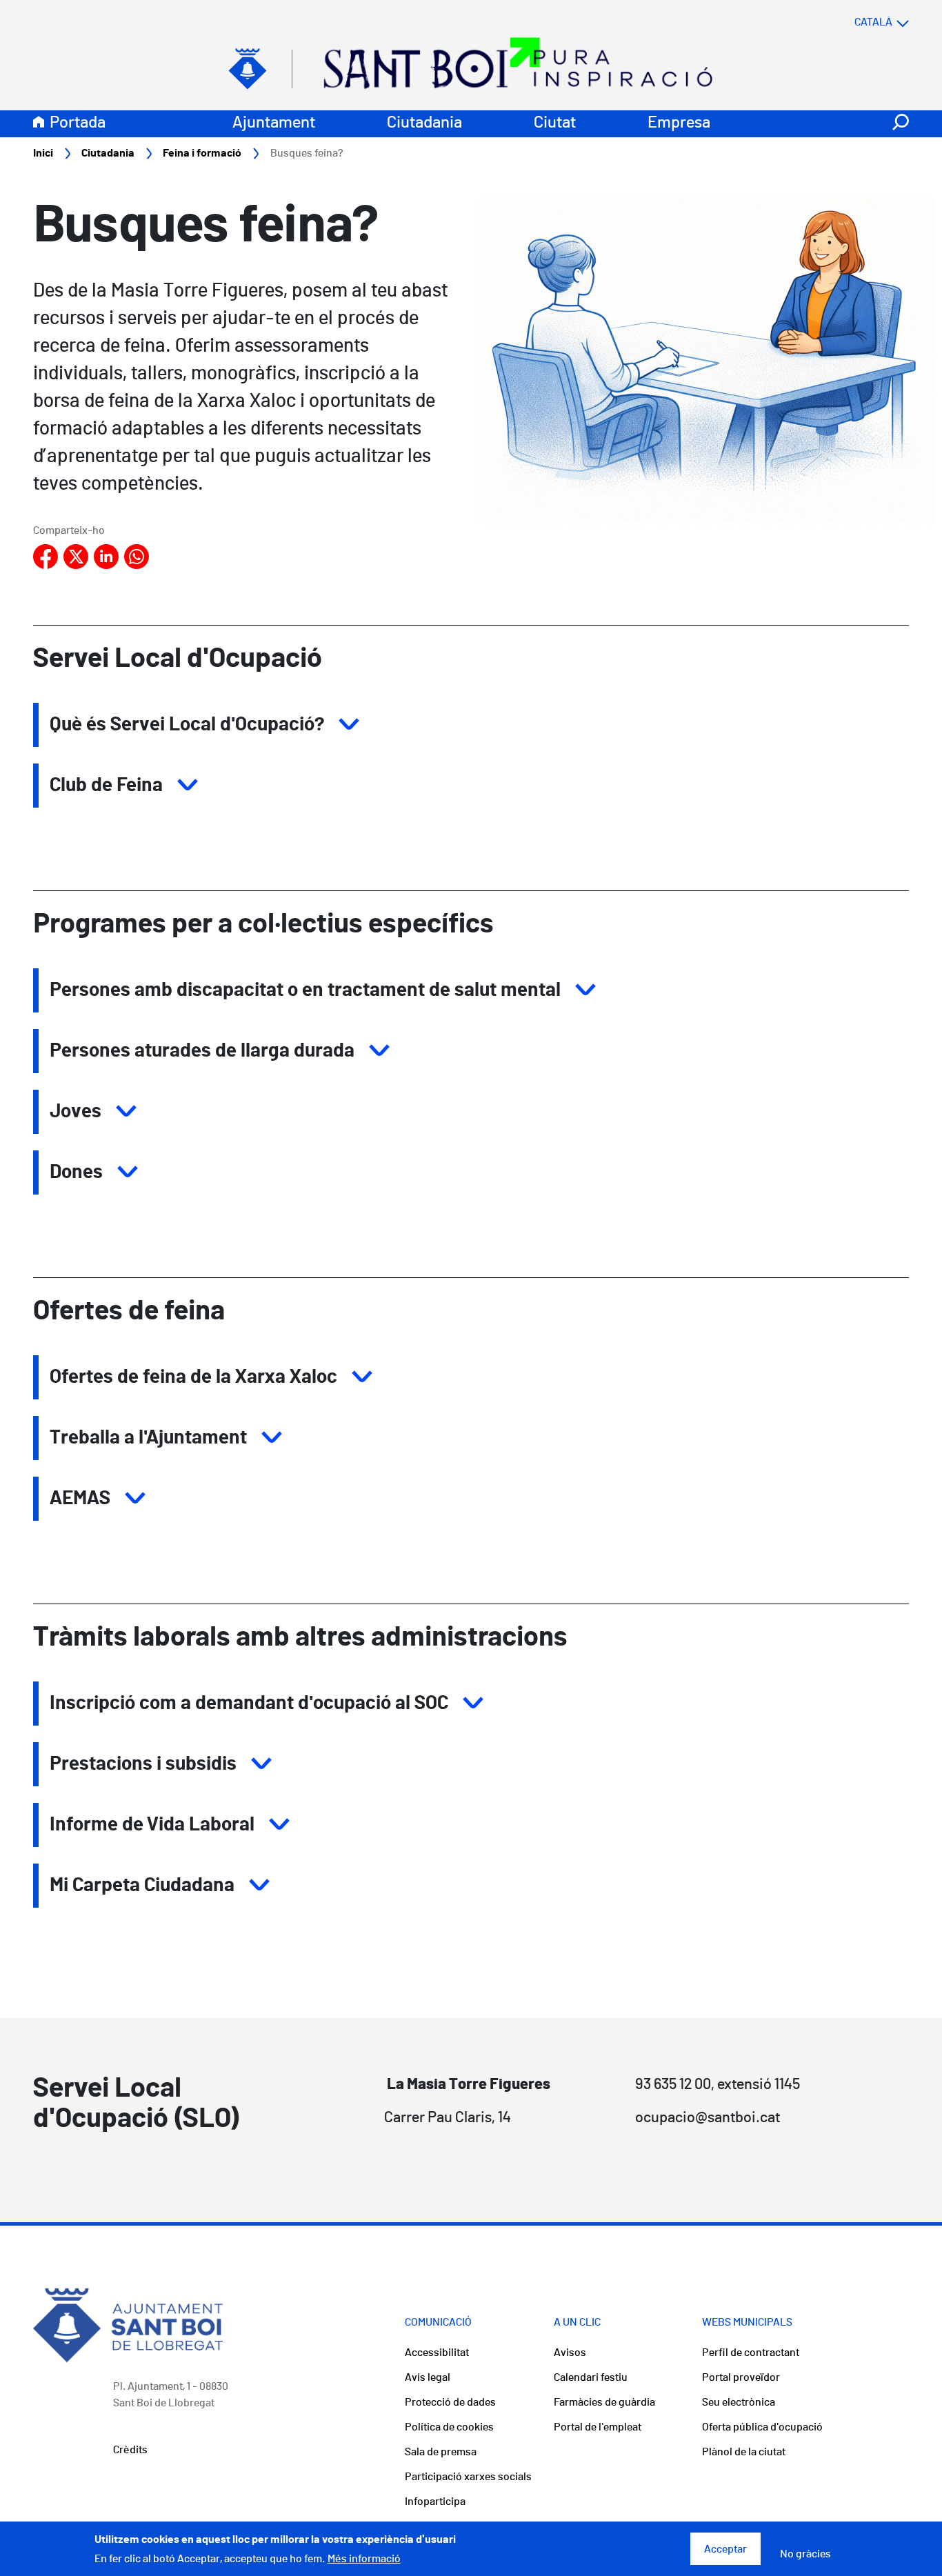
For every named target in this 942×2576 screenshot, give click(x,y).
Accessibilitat (437, 2353)
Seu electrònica (739, 2402)
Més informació (364, 2559)
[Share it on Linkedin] (106, 557)
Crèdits (130, 2450)
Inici (43, 153)
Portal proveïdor (741, 2377)
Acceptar (725, 2549)
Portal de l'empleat (598, 2427)
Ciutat (555, 123)
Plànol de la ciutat (744, 2452)
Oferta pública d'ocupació (762, 2427)
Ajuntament (274, 123)
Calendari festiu (591, 2377)
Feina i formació (202, 153)
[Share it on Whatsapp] (137, 557)
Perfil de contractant (751, 2353)
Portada (78, 123)
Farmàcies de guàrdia (604, 2402)
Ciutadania (424, 123)
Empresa (679, 123)
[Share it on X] (76, 557)
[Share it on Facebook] (46, 557)
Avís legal (428, 2377)
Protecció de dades (450, 2402)
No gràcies (805, 2555)
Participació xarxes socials (468, 2477)
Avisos (570, 2353)
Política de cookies (449, 2427)
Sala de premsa (441, 2452)
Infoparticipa (435, 2502)
